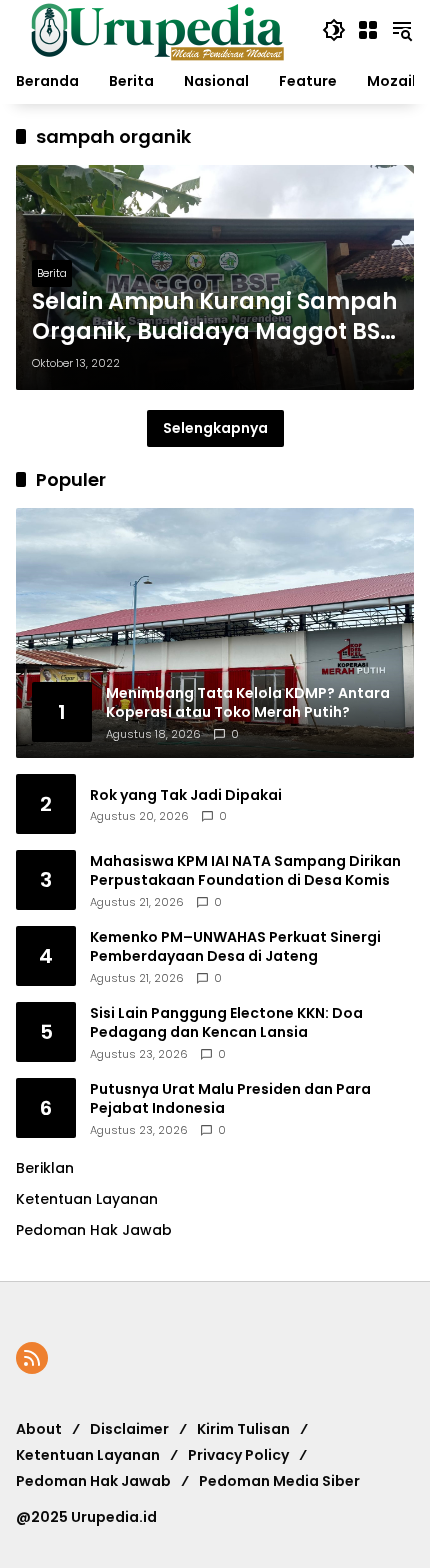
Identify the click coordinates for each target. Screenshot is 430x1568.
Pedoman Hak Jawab (93, 1481)
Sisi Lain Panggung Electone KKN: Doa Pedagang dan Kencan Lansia (226, 1023)
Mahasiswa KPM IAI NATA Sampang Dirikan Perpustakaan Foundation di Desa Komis (245, 871)
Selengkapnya (215, 428)
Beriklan (45, 1168)
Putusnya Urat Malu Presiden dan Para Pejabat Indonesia (230, 1099)
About (39, 1429)
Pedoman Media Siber (279, 1481)
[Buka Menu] (368, 30)
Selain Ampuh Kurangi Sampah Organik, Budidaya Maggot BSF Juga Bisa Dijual (214, 318)
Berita (52, 273)
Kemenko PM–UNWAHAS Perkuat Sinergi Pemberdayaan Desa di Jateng (235, 947)
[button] (334, 30)
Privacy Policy (238, 1455)
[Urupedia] (157, 29)
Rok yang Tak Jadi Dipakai (186, 795)
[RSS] (32, 1358)
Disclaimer (129, 1429)
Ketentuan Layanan (87, 1199)
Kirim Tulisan (243, 1429)
